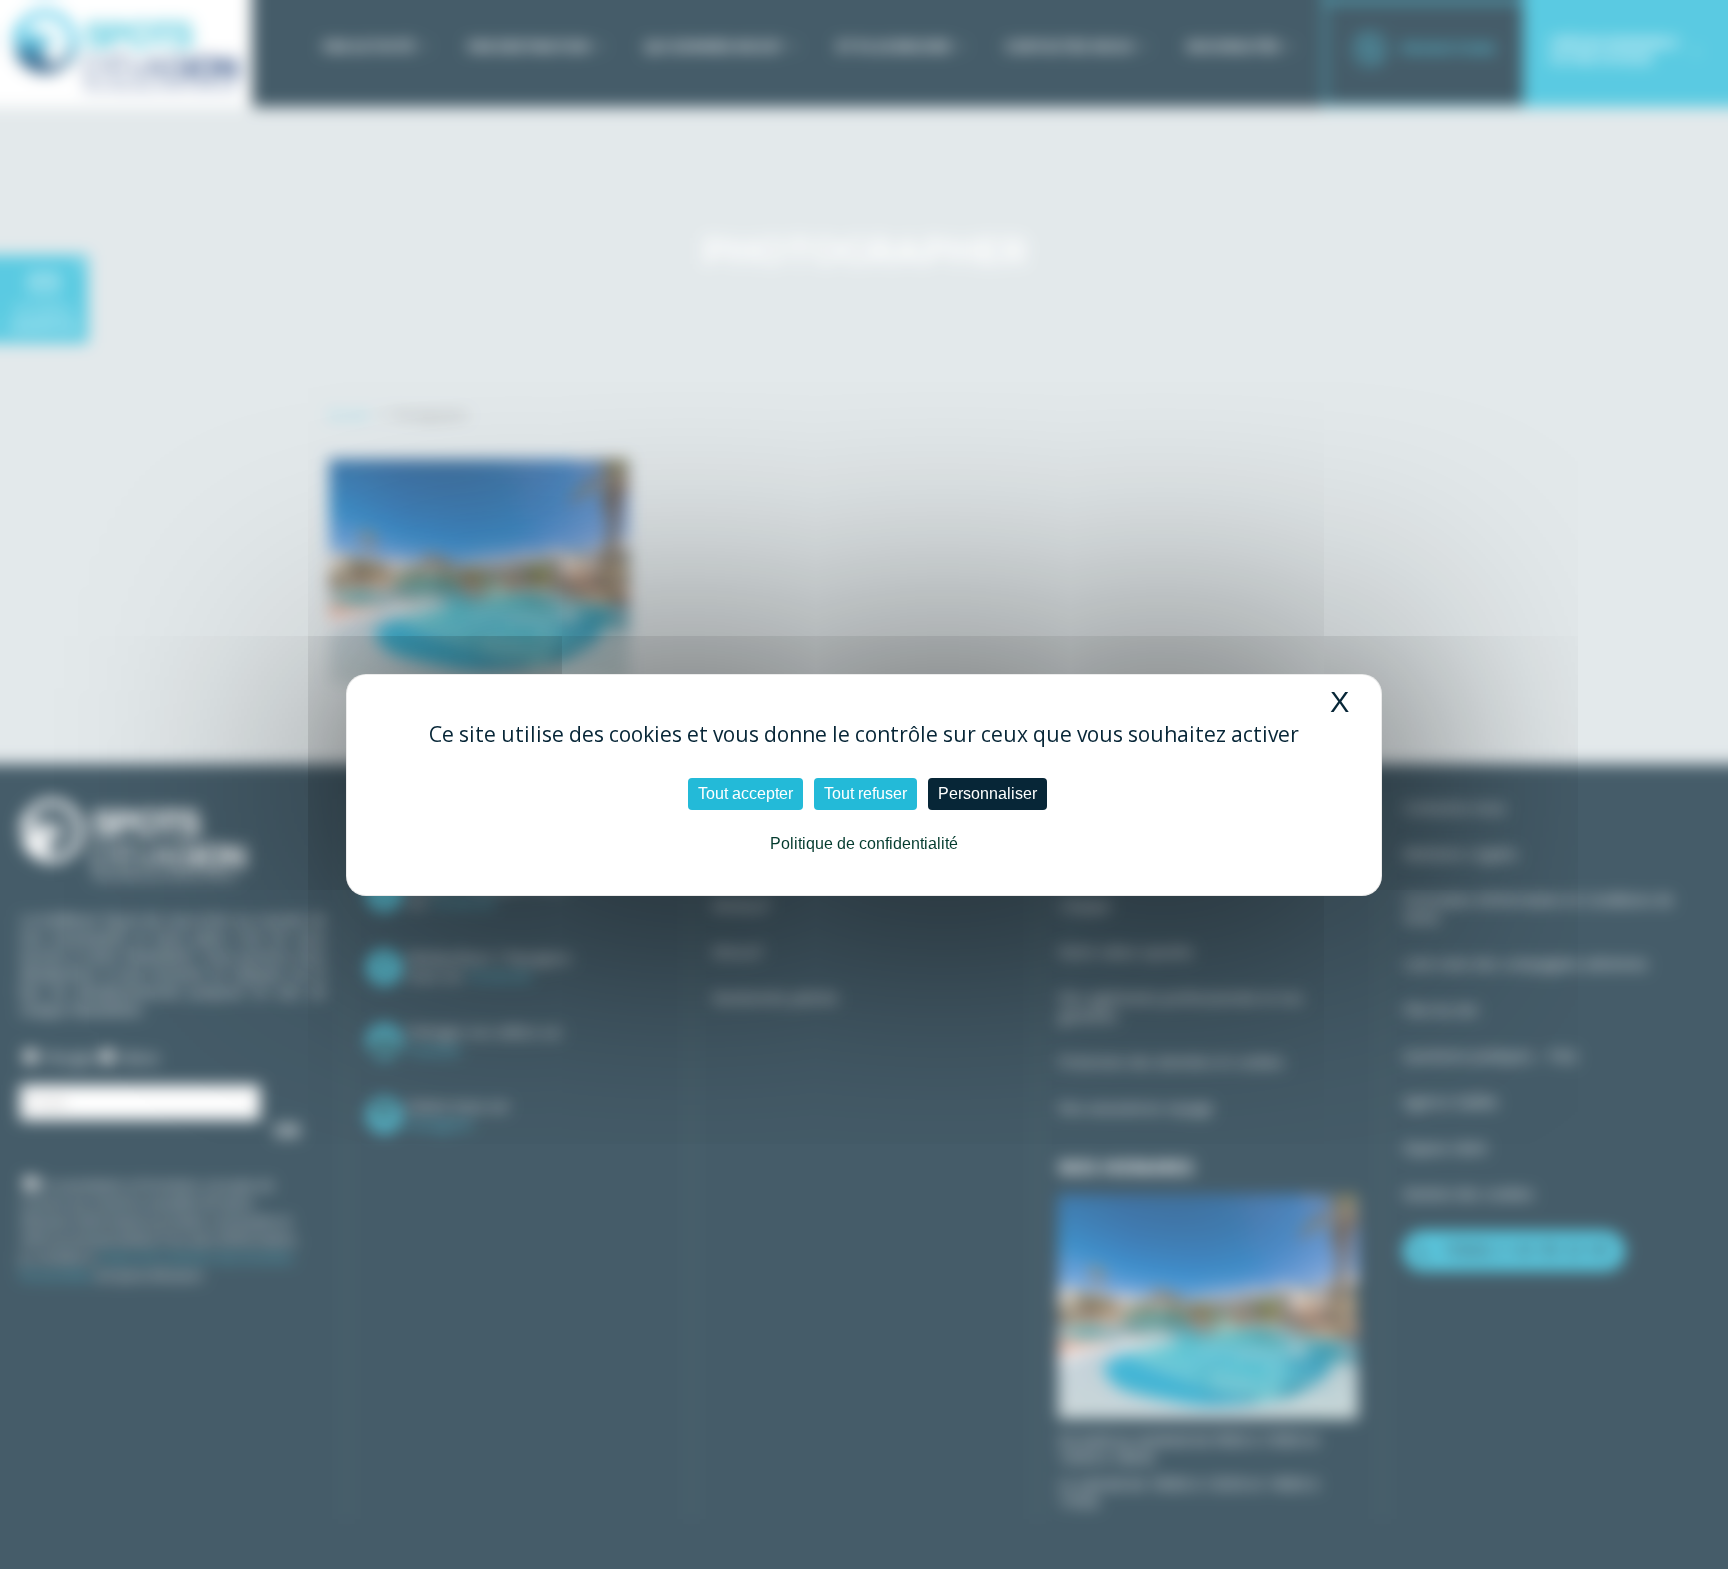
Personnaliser (987, 793)
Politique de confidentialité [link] (864, 843)
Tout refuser (865, 793)
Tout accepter (745, 793)
